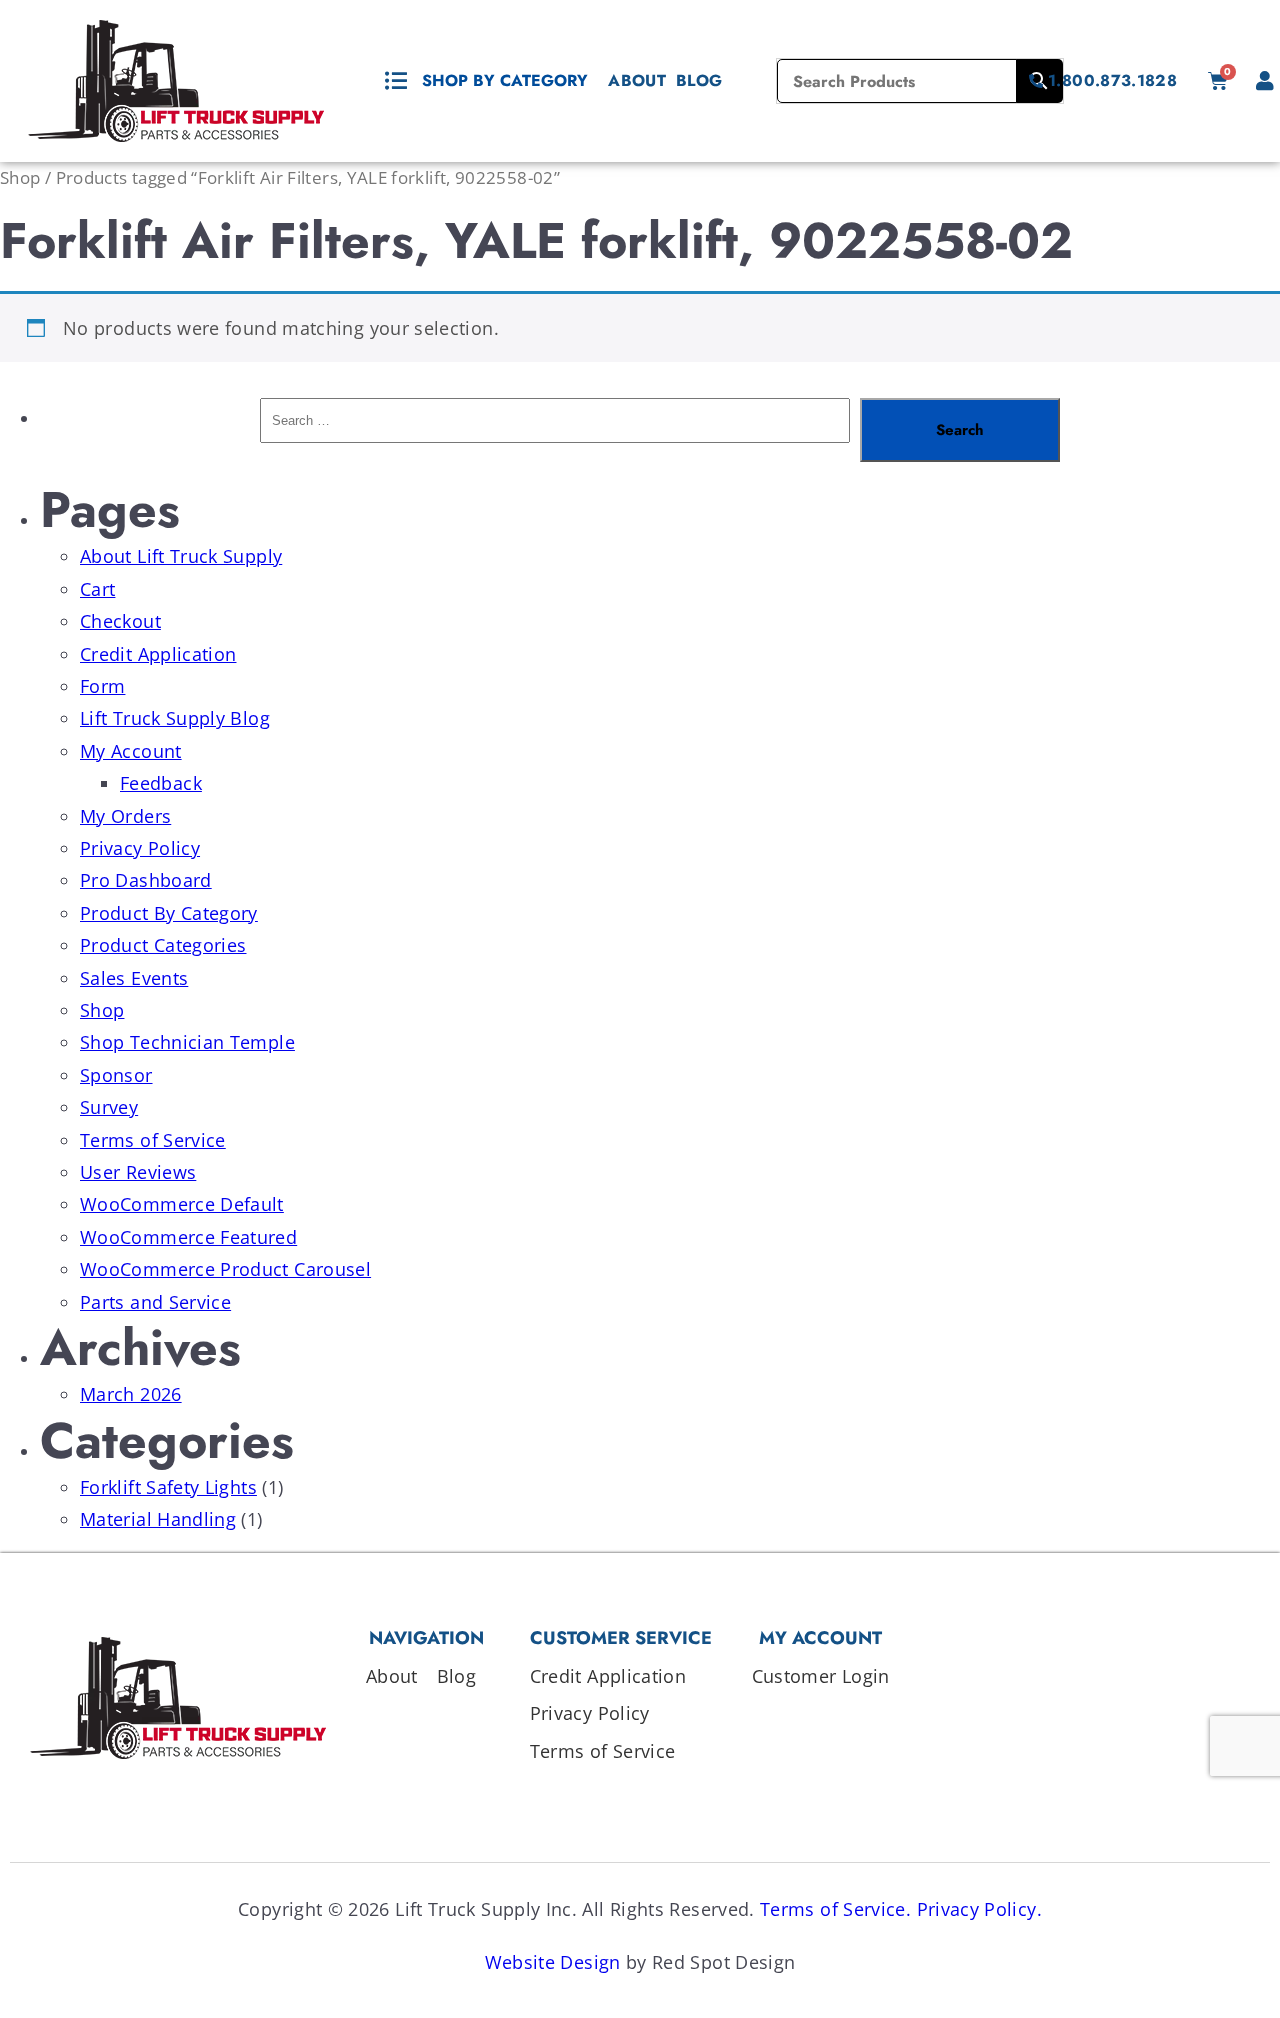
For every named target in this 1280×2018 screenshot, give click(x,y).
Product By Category (169, 913)
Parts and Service (155, 1302)
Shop (20, 177)
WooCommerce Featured (188, 1237)
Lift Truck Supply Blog (175, 718)
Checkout (120, 621)
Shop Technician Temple (187, 1042)
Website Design (553, 1962)
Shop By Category (505, 80)
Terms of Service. (835, 1909)
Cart (97, 589)
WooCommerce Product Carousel (225, 1269)
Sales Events (134, 978)
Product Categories (163, 945)
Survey (109, 1107)
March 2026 (131, 1394)
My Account (131, 751)
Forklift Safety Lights (168, 1487)
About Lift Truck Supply (181, 556)
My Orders (125, 816)
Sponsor (116, 1075)
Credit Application (158, 654)
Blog (699, 80)
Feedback (161, 783)
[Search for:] (555, 430)
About (637, 80)
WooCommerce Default (182, 1204)
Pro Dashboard (146, 880)
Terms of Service (153, 1140)
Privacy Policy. (979, 1909)
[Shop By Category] (396, 81)
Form (102, 686)
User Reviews (138, 1172)
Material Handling (158, 1519)
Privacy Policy (140, 848)
